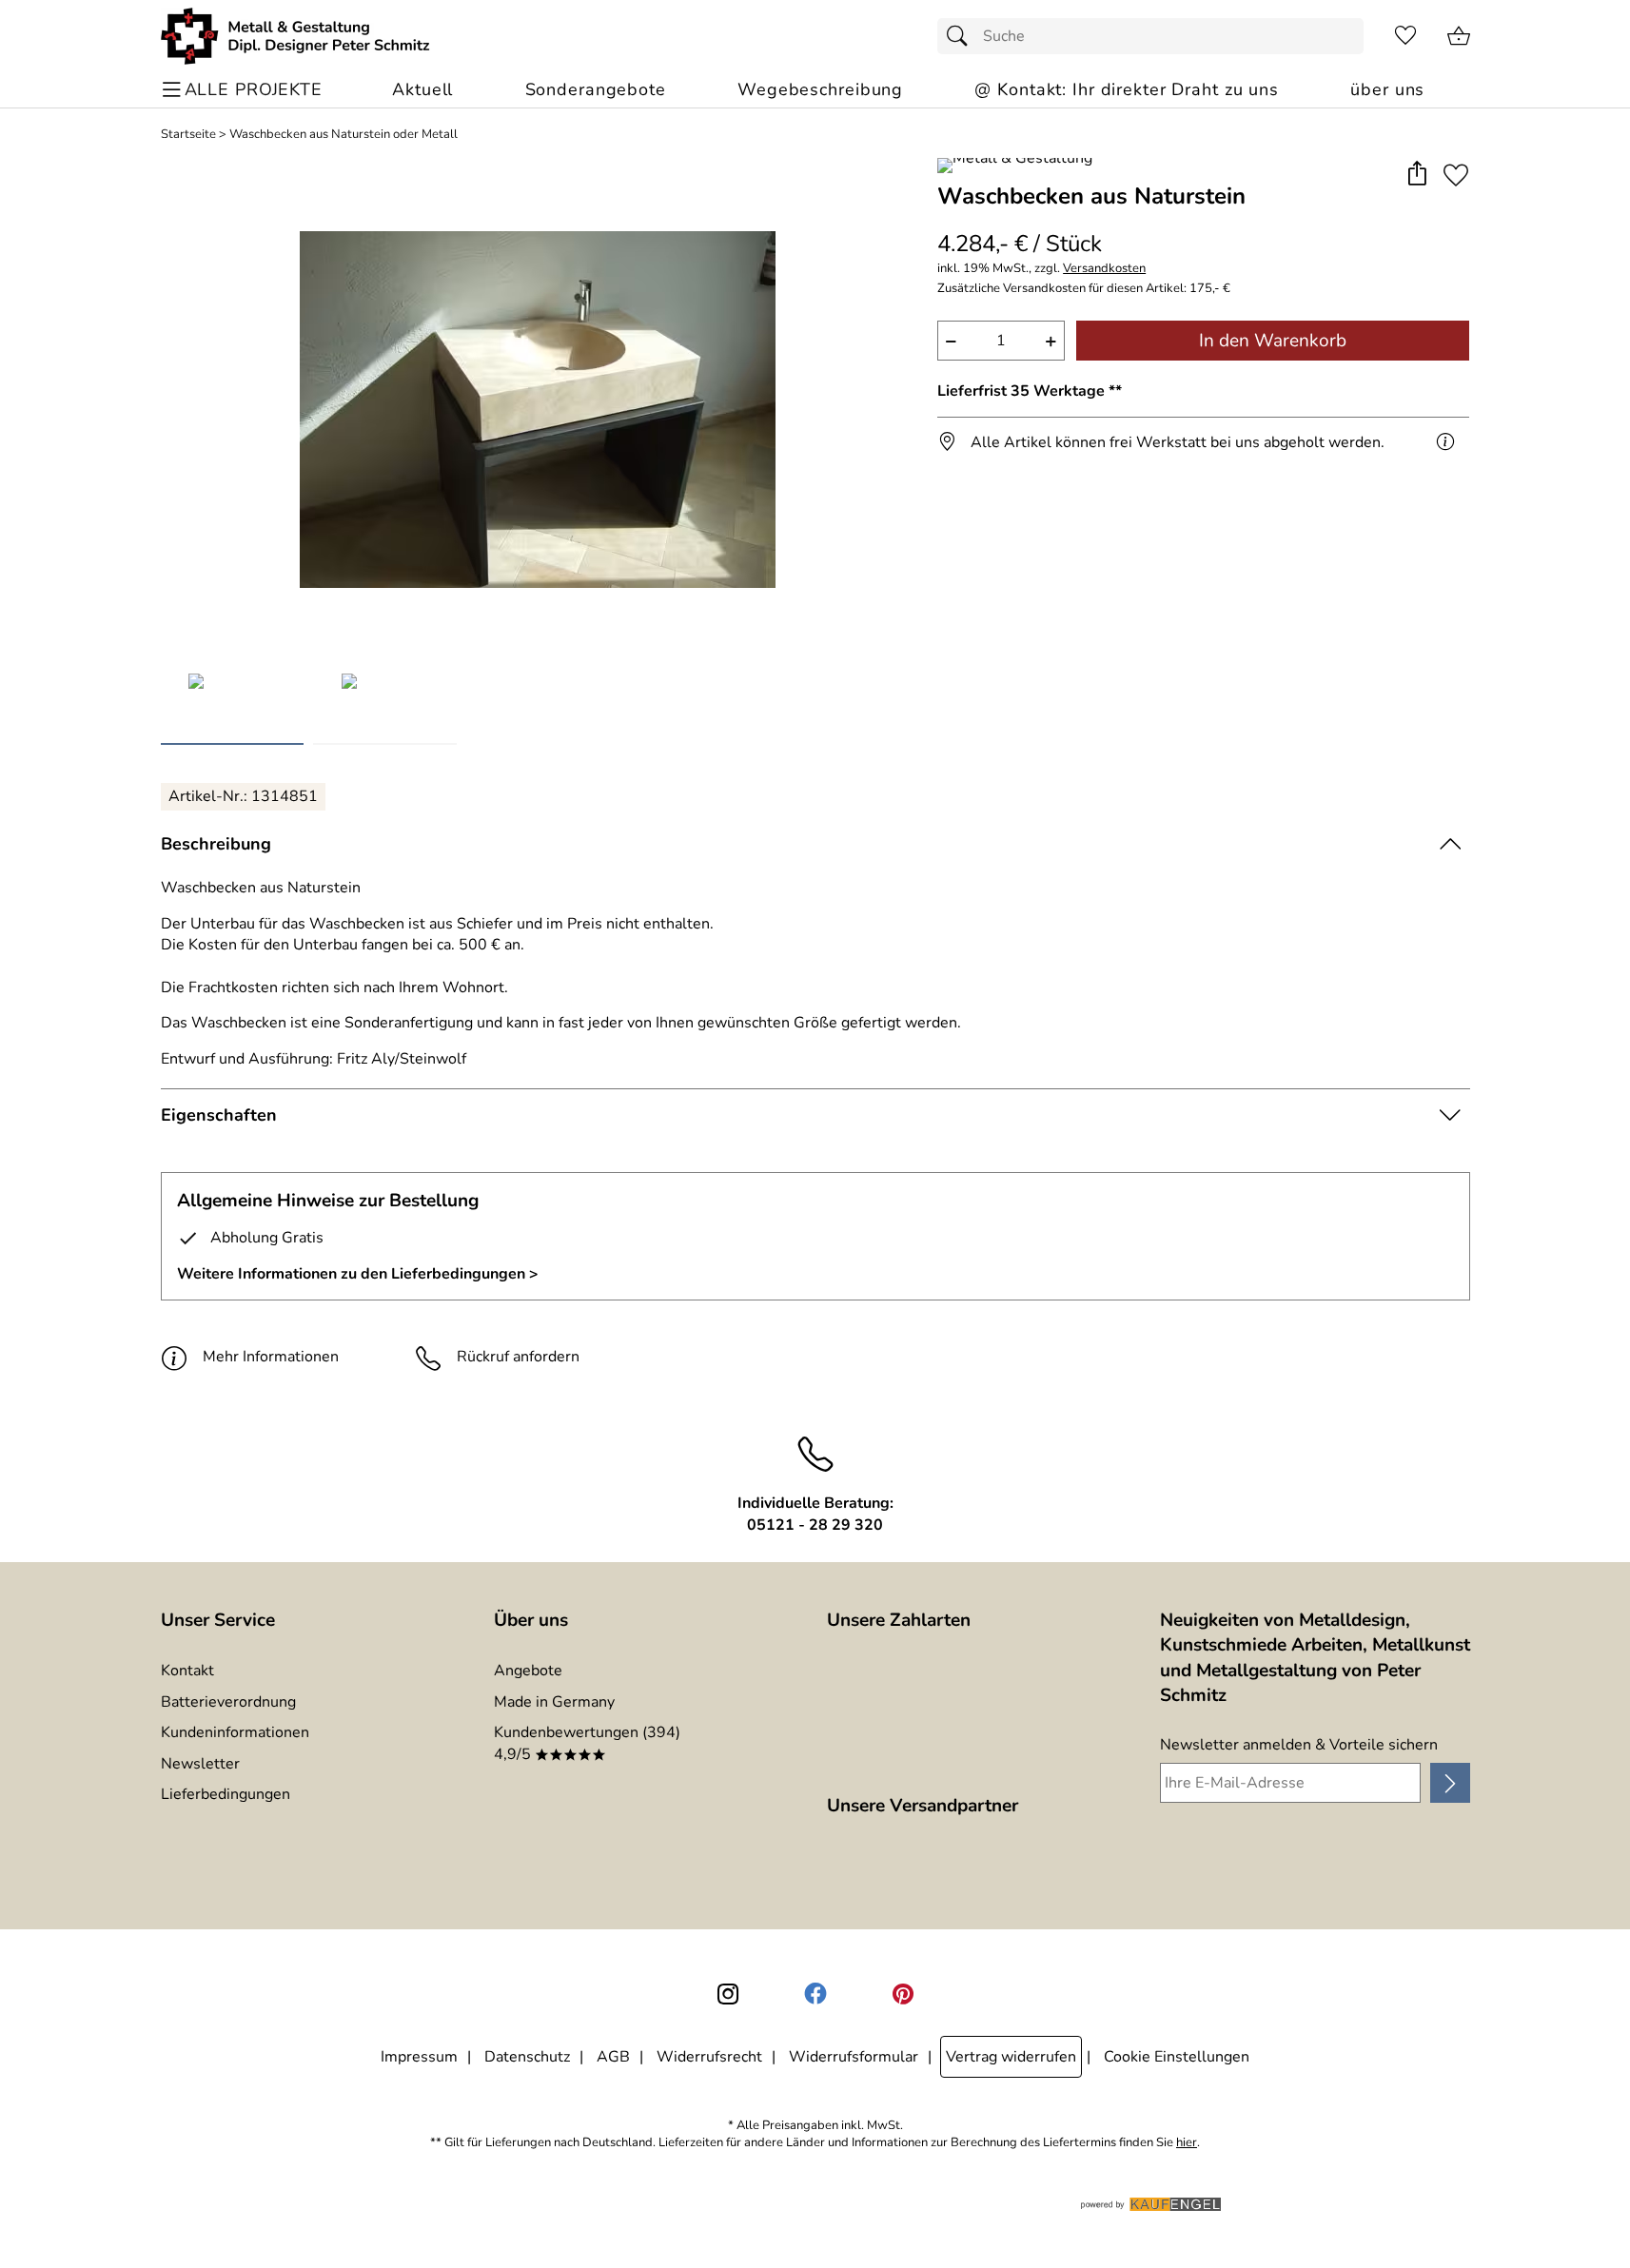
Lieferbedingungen (226, 1794)
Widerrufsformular (854, 2057)
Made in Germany (554, 1702)
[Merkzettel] (1405, 36)
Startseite (188, 135)
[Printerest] (903, 1994)
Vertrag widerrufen (1011, 2057)
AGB (613, 2057)
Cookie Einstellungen (1177, 2057)
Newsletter (200, 1764)
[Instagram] (728, 1994)
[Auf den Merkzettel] (1456, 175)
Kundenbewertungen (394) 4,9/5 (587, 1743)
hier (1187, 2143)
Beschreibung (216, 844)
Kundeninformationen (235, 1732)
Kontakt (187, 1671)
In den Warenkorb (1273, 341)
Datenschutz (527, 2057)
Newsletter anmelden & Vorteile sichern (1299, 1745)
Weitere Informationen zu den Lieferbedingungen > (358, 1274)
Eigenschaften (219, 1115)
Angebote (528, 1671)
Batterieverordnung (228, 1702)
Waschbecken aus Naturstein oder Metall (344, 135)
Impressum (419, 2057)
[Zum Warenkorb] (1459, 36)
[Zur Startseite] (295, 36)
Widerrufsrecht (709, 2057)
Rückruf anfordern (518, 1357)
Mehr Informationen (271, 1357)
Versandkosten (1104, 269)
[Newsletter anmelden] (1450, 1783)
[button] (1417, 175)
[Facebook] (815, 1994)
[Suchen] (962, 36)
